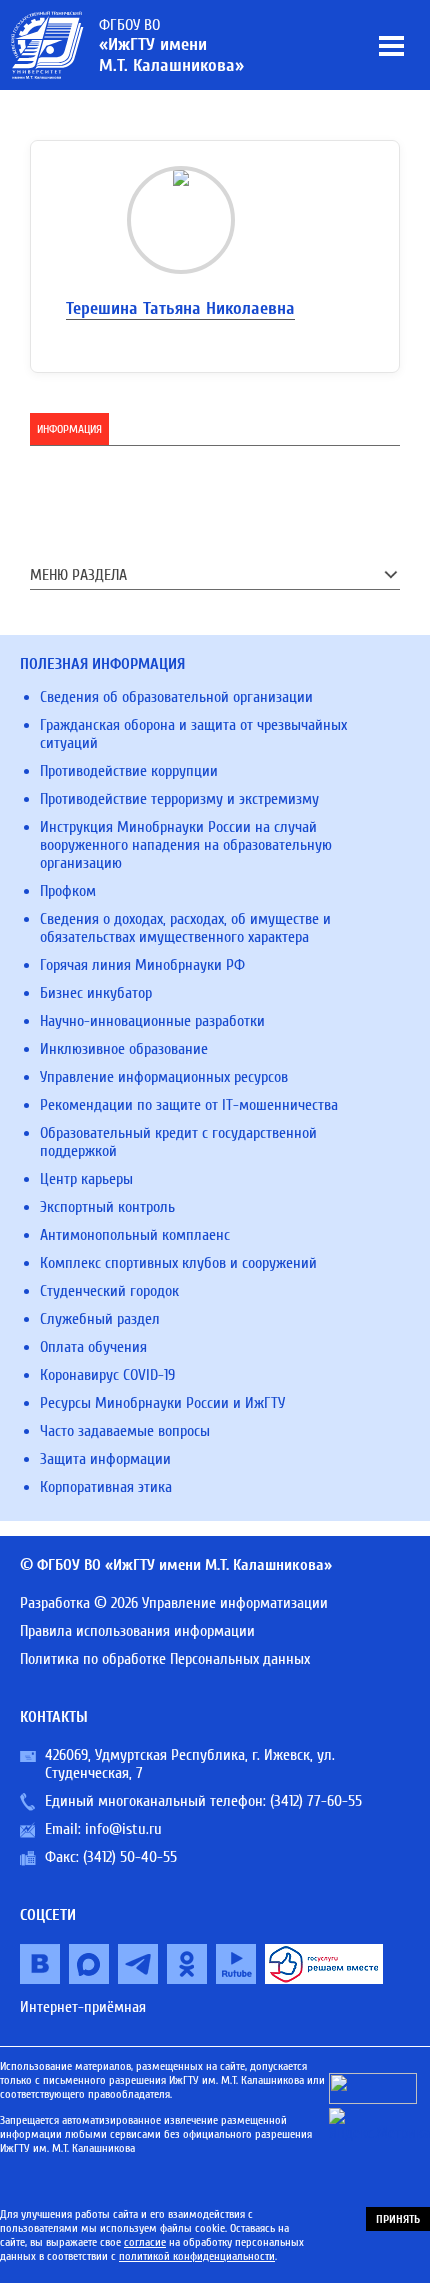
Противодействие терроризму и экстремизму (179, 799)
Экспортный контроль (107, 1207)
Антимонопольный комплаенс (135, 1235)
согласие (145, 2242)
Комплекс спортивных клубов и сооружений (178, 1263)
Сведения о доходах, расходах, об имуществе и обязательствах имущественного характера (185, 928)
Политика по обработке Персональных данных (165, 1659)
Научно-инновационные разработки (152, 1021)
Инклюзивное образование (124, 1049)
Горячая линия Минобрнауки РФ (142, 965)
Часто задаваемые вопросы (125, 1431)
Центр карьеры (86, 1179)
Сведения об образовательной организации (176, 697)
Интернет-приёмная (83, 2007)
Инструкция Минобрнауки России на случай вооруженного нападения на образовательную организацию (186, 845)
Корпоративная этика (106, 1487)
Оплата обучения (93, 1347)
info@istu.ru (123, 1829)
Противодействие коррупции (129, 771)
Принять (398, 2219)
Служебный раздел (100, 1319)
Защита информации (105, 1459)
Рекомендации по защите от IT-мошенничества (189, 1105)
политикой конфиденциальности (197, 2256)
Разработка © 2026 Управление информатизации (174, 1603)
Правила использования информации (137, 1631)
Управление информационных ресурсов (164, 1077)
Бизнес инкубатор (96, 993)
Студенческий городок (109, 1291)
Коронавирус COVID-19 (107, 1375)
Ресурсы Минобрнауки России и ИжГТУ (162, 1403)
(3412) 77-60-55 (316, 1801)
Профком (68, 891)
